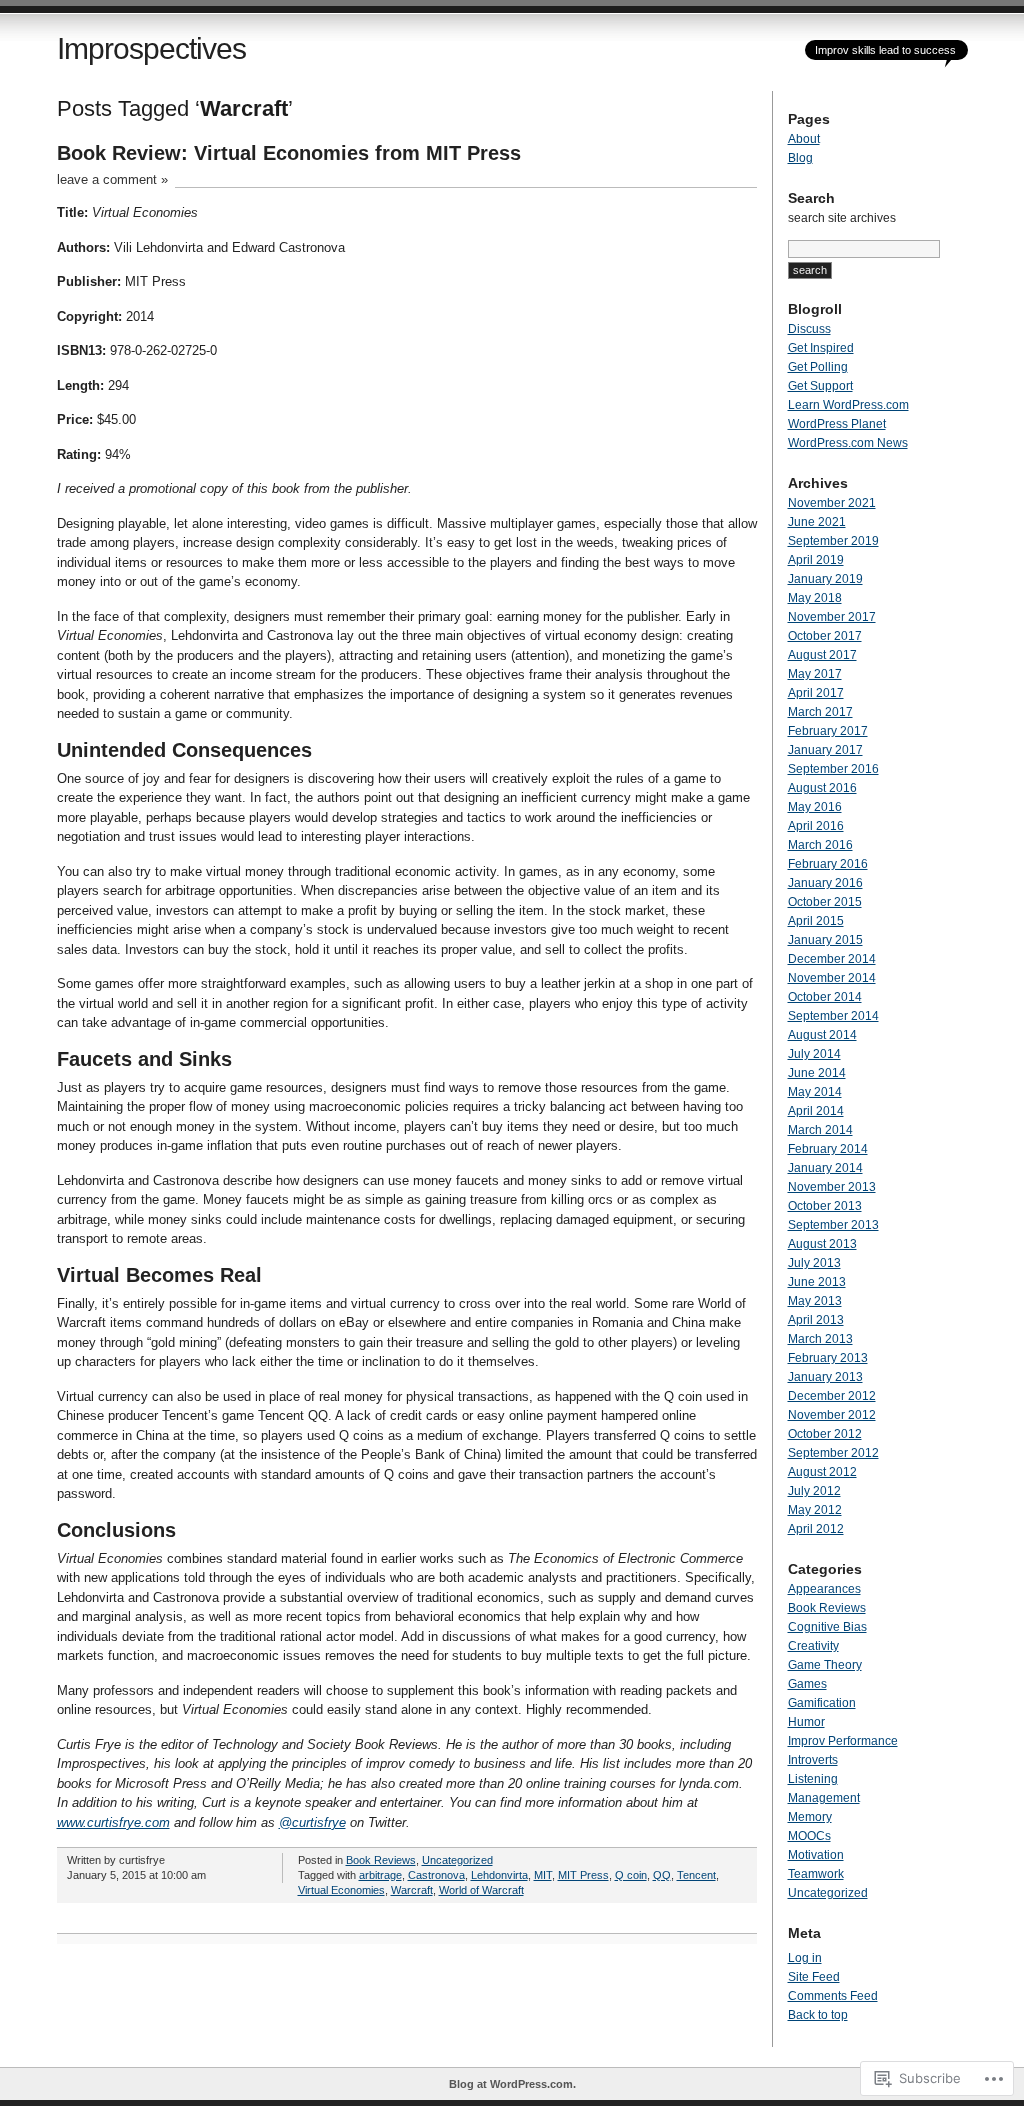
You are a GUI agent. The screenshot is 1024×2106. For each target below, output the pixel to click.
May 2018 (815, 598)
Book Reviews (381, 1860)
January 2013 (825, 1377)
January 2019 (825, 579)
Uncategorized (457, 1860)
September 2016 (833, 769)
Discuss (809, 329)
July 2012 (814, 1491)
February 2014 (828, 1149)
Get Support (820, 386)
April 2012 (816, 1529)
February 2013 (828, 1358)
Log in (805, 1958)
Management (824, 1798)
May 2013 (815, 1301)
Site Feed (814, 1977)
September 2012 (833, 1453)
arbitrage (380, 1875)
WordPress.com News (848, 443)
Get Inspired (821, 348)
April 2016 (816, 826)
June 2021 (817, 522)
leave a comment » (112, 179)
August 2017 (822, 655)
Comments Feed (833, 1996)
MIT (543, 1875)
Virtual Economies (341, 1890)
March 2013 (820, 1339)
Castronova (436, 1875)
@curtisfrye (312, 1822)
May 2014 (815, 1092)
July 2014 (814, 1054)
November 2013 (832, 1187)
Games (807, 1684)
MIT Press (583, 1875)
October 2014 (825, 997)
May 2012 (815, 1510)
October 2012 (825, 1434)
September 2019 (833, 541)
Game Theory (825, 1665)
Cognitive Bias (827, 1627)
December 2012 (832, 1396)
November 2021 (832, 503)
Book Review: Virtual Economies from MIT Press (289, 153)
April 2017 (816, 693)
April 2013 (816, 1320)
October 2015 (825, 902)
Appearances (824, 1589)
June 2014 (817, 1073)
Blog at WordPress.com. (512, 2084)
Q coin (631, 1875)
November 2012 (832, 1415)
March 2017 (820, 712)
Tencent (696, 1875)
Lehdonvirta (499, 1875)
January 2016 (825, 883)
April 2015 (816, 921)
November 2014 (832, 978)
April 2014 (816, 1111)
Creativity (813, 1646)
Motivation (816, 1855)
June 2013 (817, 1282)
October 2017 (825, 636)
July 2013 (814, 1263)
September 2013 (833, 1225)
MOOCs (809, 1836)
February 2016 (828, 864)
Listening (813, 1779)
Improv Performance (843, 1741)
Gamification (822, 1703)
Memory (810, 1817)
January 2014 (825, 1168)
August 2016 (822, 788)
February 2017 (828, 731)
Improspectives (151, 48)
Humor (806, 1722)
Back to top (818, 2015)
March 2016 (820, 845)
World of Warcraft (481, 1890)
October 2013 (825, 1206)
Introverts (813, 1760)
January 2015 (825, 940)
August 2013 (822, 1244)
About (804, 139)
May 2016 (815, 807)
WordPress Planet (837, 424)
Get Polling (818, 367)
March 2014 (820, 1130)
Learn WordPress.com (848, 405)
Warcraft (412, 1890)
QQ (662, 1875)
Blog (800, 158)
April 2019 (816, 560)
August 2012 (822, 1472)
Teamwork (816, 1874)
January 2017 (825, 750)
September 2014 (833, 1016)
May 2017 (815, 674)
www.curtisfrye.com (113, 1822)
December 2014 (832, 959)
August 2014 (822, 1035)
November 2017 (832, 617)
